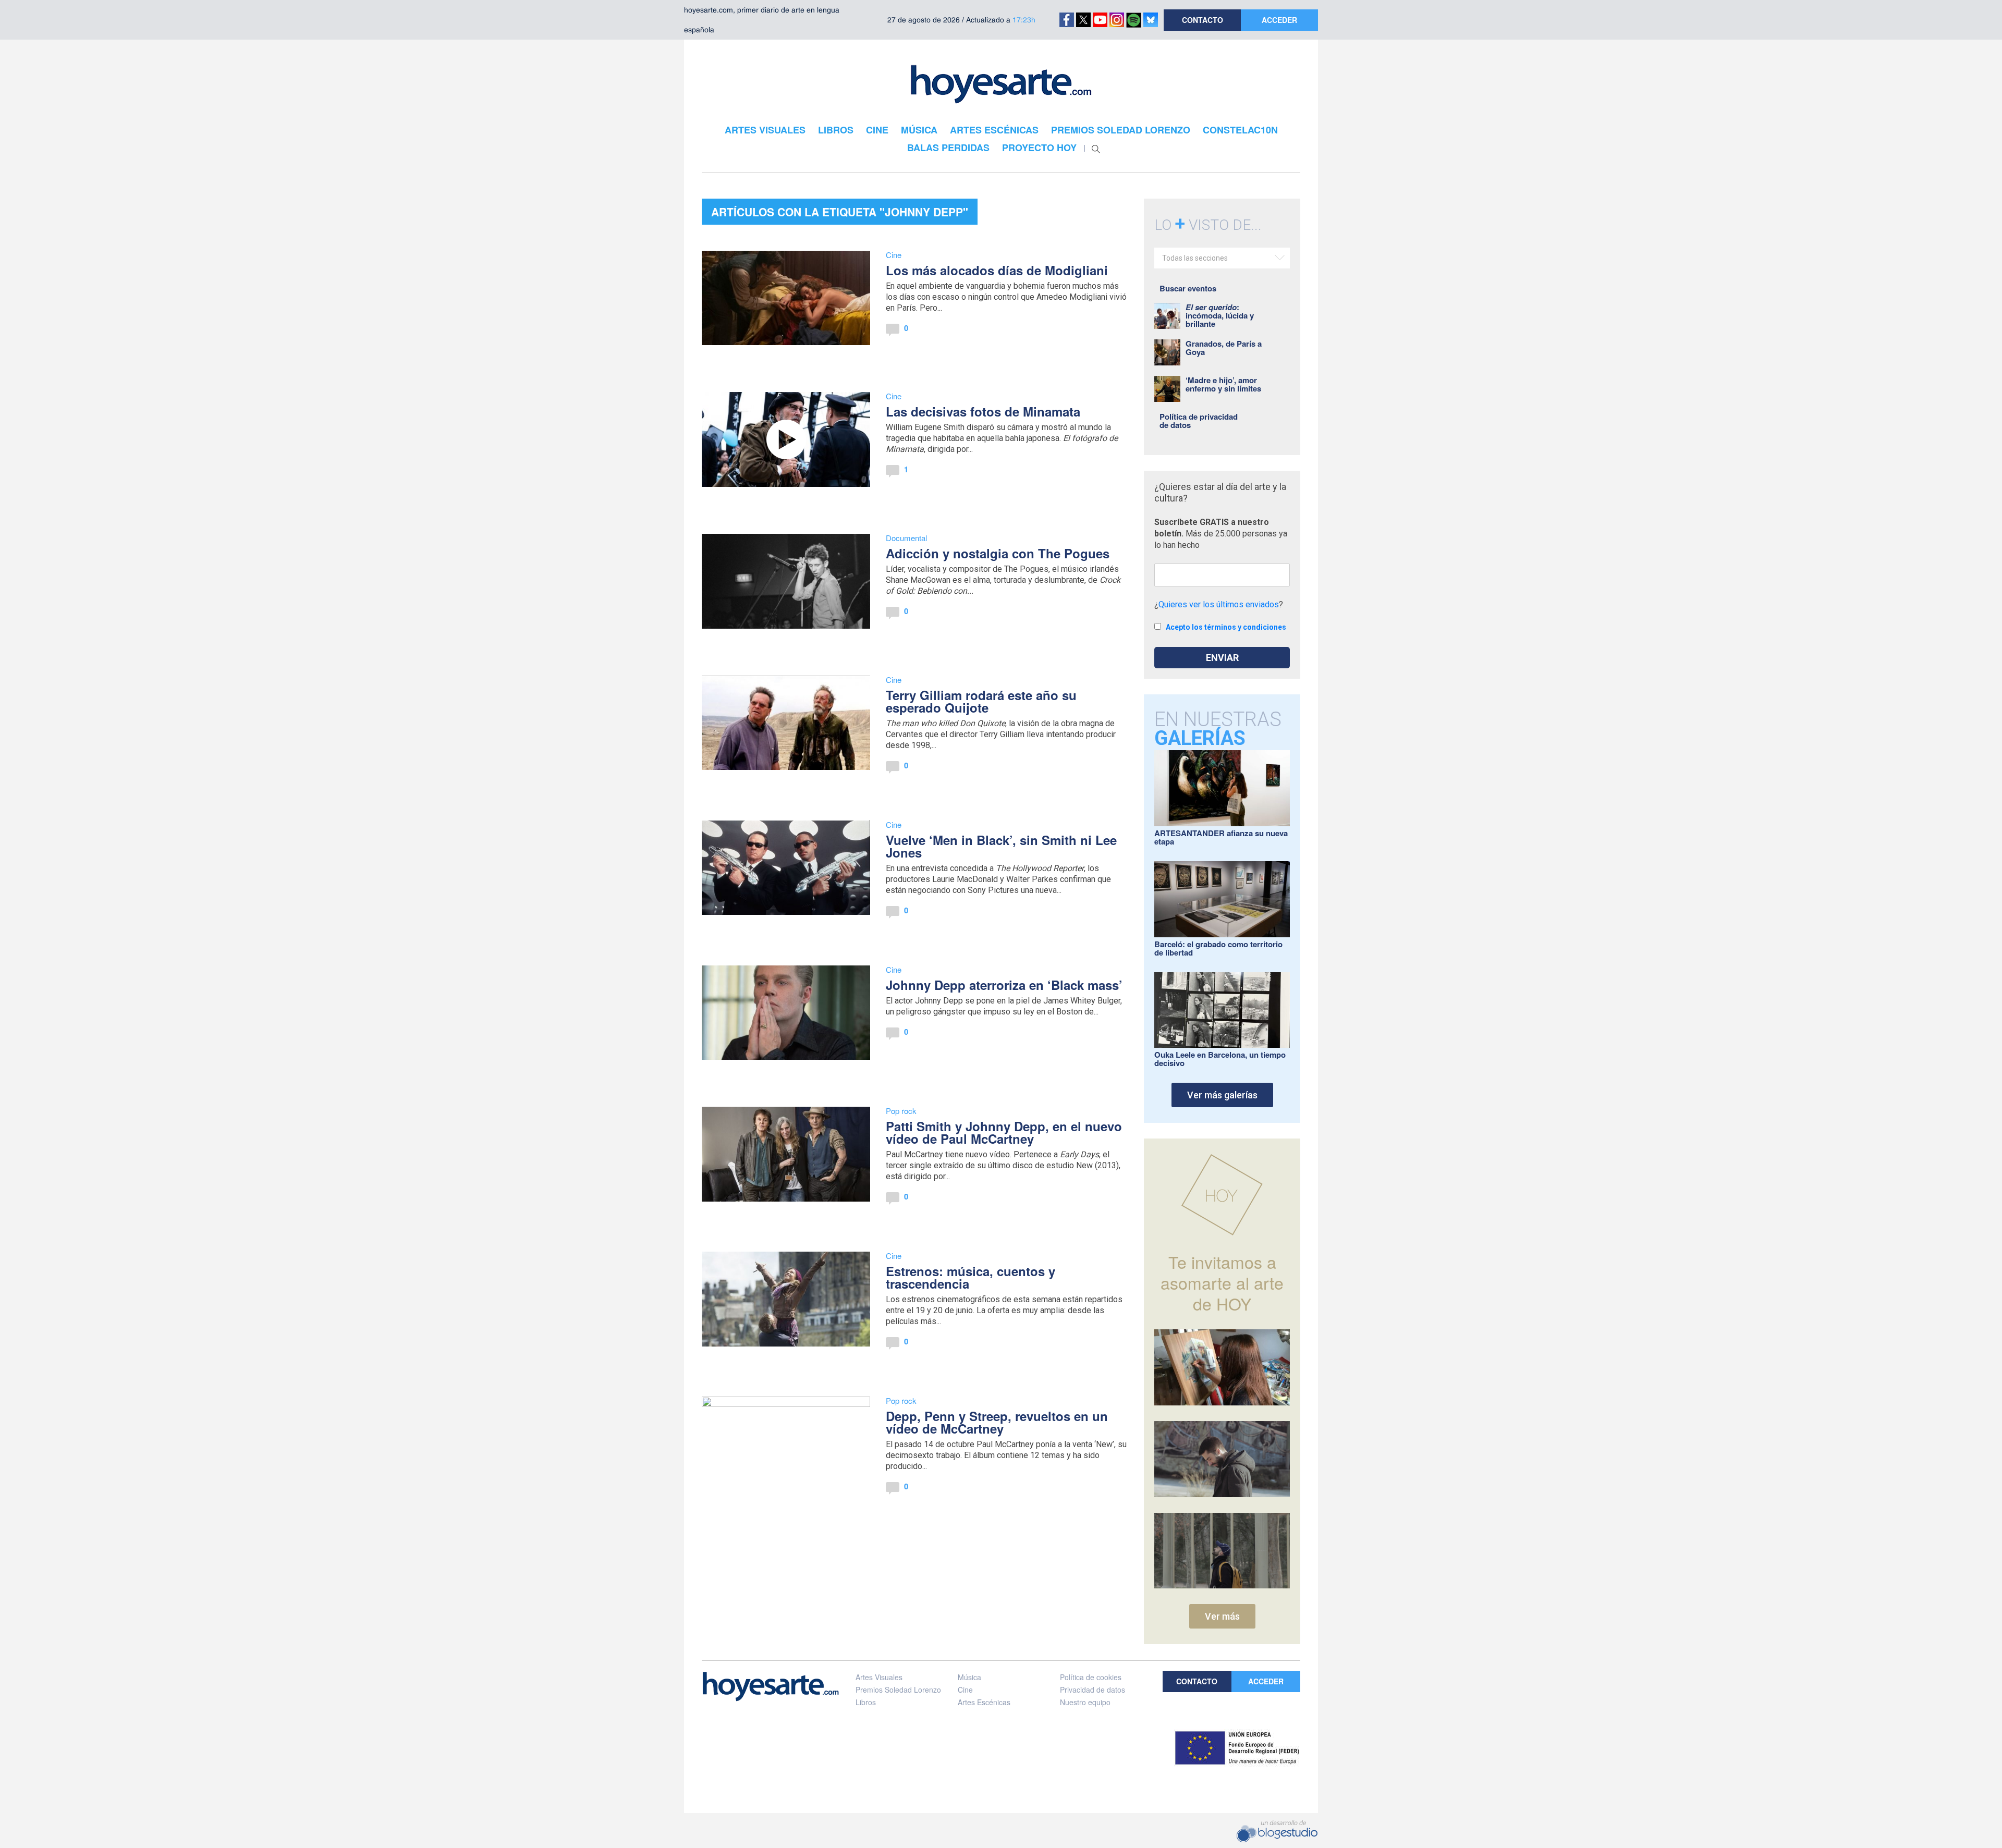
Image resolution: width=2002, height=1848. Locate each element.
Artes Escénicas (984, 1702)
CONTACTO (1203, 20)
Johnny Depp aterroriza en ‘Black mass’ (1004, 985)
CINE (877, 130)
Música (969, 1677)
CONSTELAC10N (1240, 130)
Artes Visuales (879, 1677)
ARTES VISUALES (765, 130)
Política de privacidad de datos (1199, 421)
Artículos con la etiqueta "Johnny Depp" (840, 212)
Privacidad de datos (1092, 1690)
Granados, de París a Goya (1224, 348)
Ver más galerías (1222, 1095)
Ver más (1222, 1616)
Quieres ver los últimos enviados (1219, 604)
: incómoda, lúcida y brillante (1220, 315)
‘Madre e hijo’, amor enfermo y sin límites (1223, 384)
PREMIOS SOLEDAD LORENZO (1121, 130)
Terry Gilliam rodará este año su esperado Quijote (981, 701)
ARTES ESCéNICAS (994, 130)
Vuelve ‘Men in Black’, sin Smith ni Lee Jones (1001, 846)
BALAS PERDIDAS (948, 148)
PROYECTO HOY (1039, 148)
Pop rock (901, 1111)
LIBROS (836, 130)
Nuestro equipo (1085, 1702)
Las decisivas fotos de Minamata (983, 411)
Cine (894, 255)
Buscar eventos (1188, 288)
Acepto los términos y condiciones (1226, 627)
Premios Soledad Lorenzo (898, 1690)
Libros (866, 1702)
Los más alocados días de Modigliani (997, 270)
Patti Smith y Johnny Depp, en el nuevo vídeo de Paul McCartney (1004, 1132)
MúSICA (919, 130)
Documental (906, 538)
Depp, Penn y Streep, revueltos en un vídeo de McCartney (997, 1422)
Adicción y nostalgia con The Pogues (998, 553)
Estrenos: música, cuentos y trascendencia (971, 1277)
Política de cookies (1091, 1677)
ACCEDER (1279, 20)
